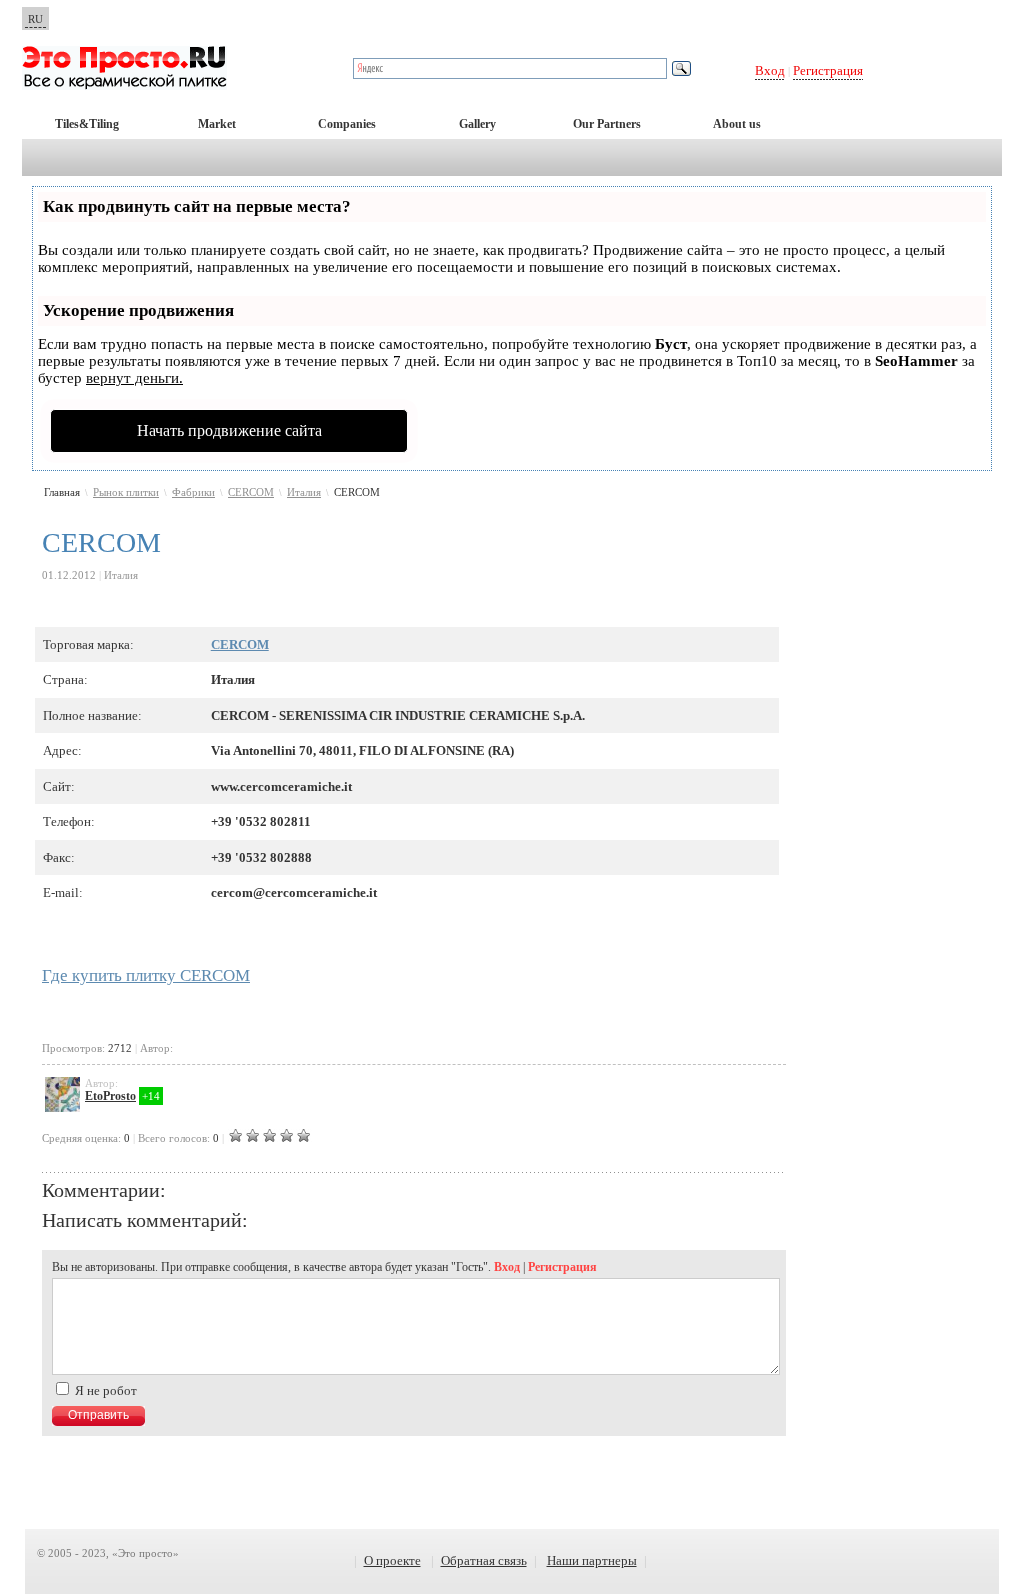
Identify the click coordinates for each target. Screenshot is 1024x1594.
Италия (304, 492)
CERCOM (251, 492)
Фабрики (193, 492)
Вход (770, 70)
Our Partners (607, 124)
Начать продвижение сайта (229, 430)
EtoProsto (110, 1096)
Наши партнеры (592, 1560)
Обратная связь (484, 1560)
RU (35, 19)
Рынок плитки (126, 492)
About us (737, 124)
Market (217, 124)
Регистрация (828, 70)
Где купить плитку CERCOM (146, 975)
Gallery (477, 124)
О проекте (392, 1560)
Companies (347, 124)
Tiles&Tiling (87, 124)
